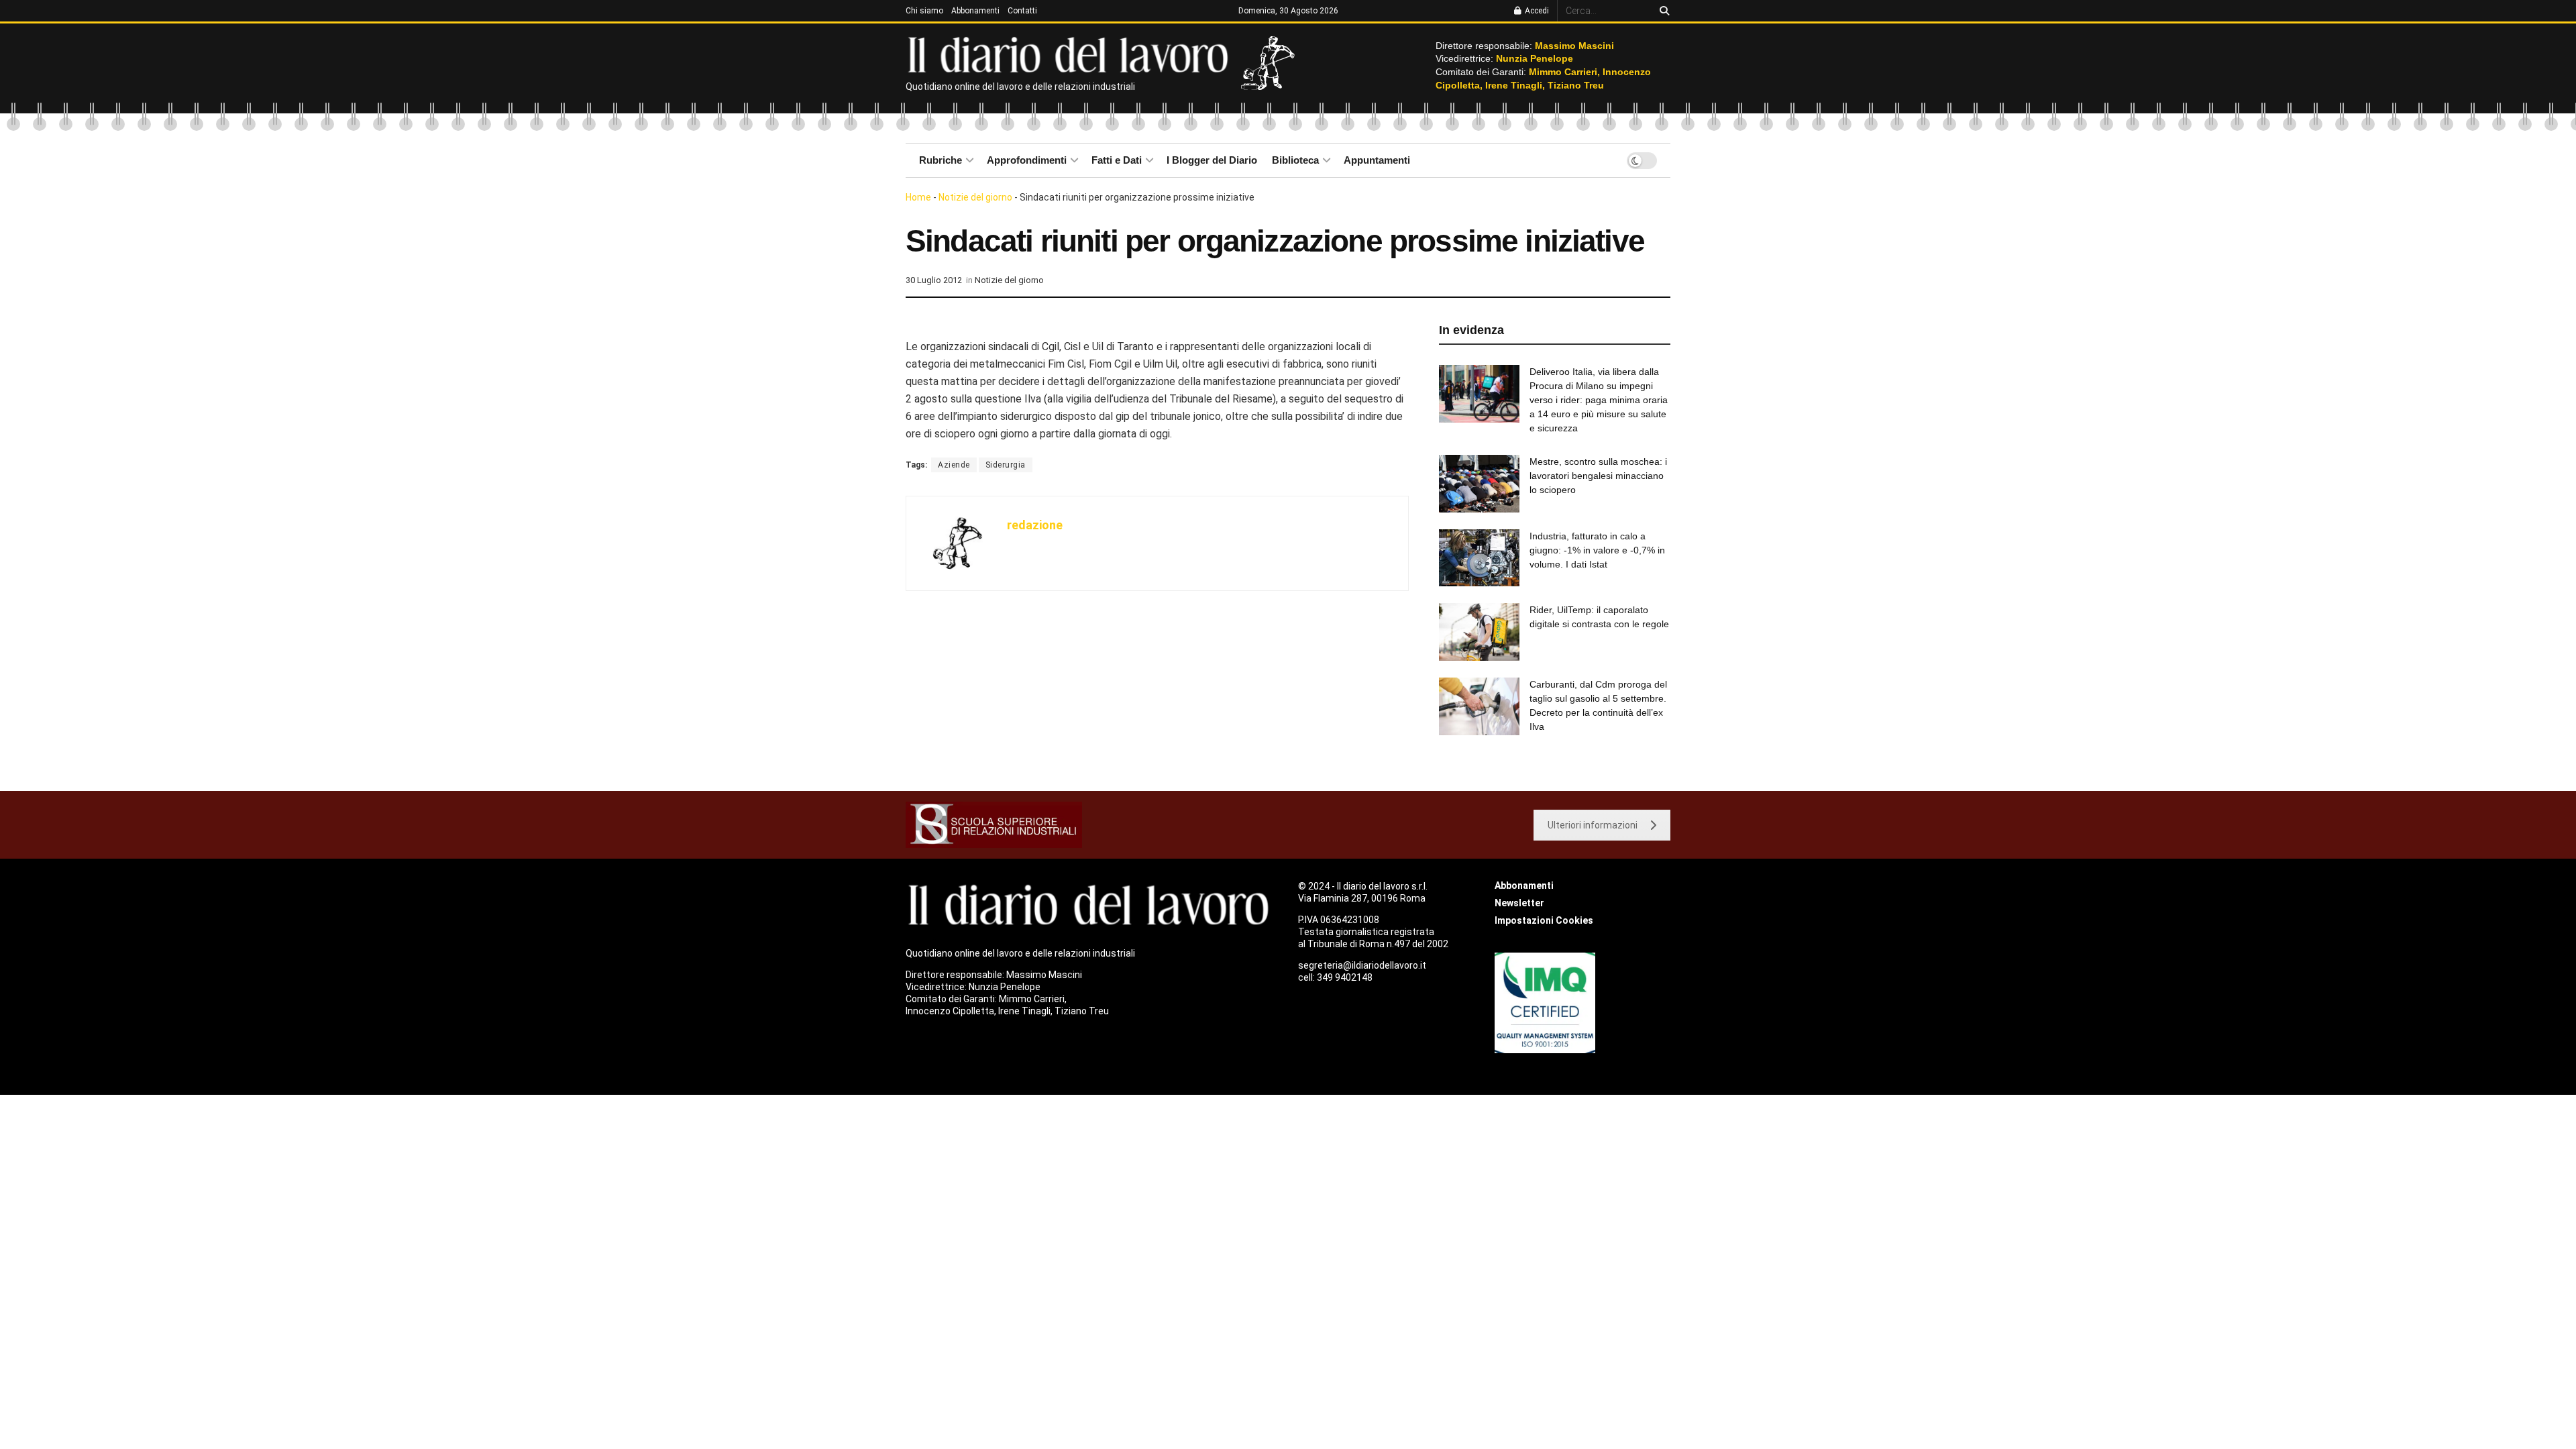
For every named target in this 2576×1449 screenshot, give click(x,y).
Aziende (954, 465)
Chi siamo (924, 11)
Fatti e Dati (1117, 160)
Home (918, 197)
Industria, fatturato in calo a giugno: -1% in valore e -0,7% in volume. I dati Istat (1597, 550)
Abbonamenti (975, 11)
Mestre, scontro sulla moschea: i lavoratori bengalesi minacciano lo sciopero (1598, 476)
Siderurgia (1006, 465)
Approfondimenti (1027, 160)
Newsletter (1519, 903)
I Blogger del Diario (1212, 160)
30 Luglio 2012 (934, 280)
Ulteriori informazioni (1593, 825)
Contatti (1022, 11)
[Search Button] (1662, 11)
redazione (1035, 525)
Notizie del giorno (975, 197)
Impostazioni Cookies (1544, 920)
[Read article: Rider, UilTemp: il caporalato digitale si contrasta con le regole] (1479, 632)
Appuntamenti (1377, 160)
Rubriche (941, 160)
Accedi (1536, 11)
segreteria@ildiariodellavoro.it (1362, 965)
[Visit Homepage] (1071, 54)
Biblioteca (1295, 160)
